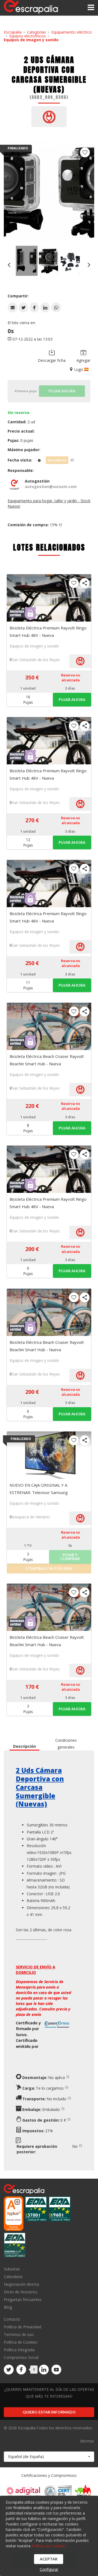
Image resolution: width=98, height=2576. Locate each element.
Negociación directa (21, 2284)
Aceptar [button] (49, 2559)
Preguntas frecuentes (23, 2300)
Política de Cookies (21, 2342)
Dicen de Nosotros (21, 2292)
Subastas (12, 2269)
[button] (13, 307)
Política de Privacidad (22, 2327)
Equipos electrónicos (27, 36)
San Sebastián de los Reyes (36, 660)
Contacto (12, 2319)
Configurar (49, 2569)
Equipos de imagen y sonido (31, 40)
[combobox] (49, 2457)
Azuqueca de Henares (31, 1517)
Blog (8, 2307)
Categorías (36, 32)
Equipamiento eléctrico (72, 32)
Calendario (13, 2277)
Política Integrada (19, 2350)
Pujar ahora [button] (72, 700)
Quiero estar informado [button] (49, 2412)
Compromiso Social (21, 2357)
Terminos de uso (19, 2334)
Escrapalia (13, 32)
